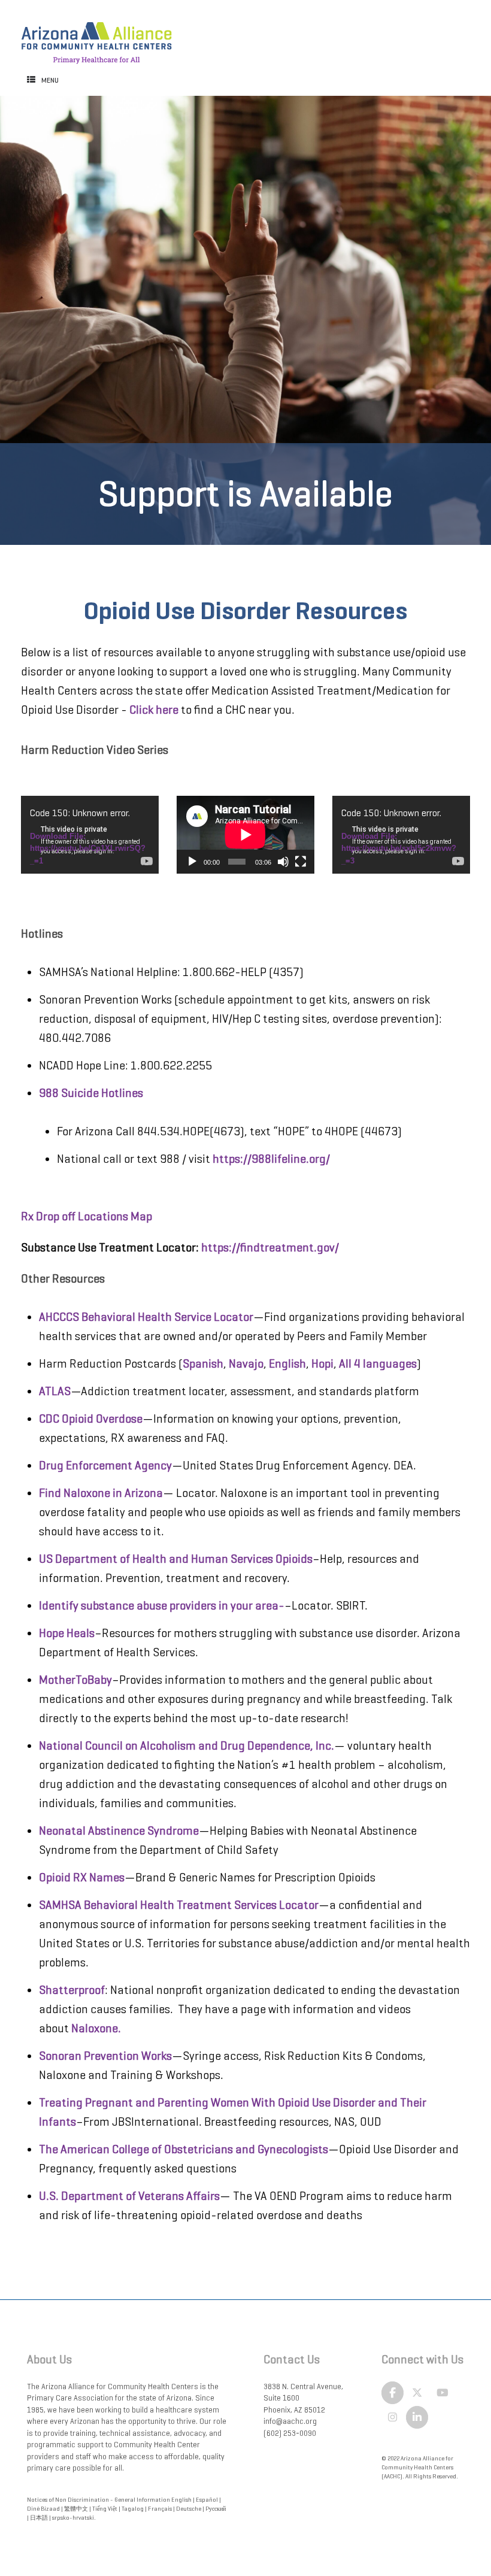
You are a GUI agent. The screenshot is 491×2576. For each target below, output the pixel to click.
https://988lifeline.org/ (271, 1159)
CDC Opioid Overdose (91, 1419)
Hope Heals (67, 1633)
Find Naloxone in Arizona (101, 1493)
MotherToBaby (75, 1680)
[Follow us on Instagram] (393, 2417)
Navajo (246, 1364)
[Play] (192, 862)
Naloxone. (96, 2028)
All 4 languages (378, 1364)
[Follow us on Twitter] (417, 2393)
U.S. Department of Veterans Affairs (129, 2196)
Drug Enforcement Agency (105, 1466)
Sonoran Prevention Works (105, 2056)
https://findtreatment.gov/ (271, 1248)
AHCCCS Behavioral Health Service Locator (146, 1317)
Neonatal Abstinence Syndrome (119, 1831)
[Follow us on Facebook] (393, 2393)
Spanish (203, 1364)
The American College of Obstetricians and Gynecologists (184, 2149)
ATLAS (55, 1391)
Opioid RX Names (82, 1878)
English (286, 1364)
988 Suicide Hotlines (91, 1093)
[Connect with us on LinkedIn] (417, 2417)
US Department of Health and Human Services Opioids (176, 1559)
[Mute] (283, 862)
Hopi (322, 1364)
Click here (154, 710)
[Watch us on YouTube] (442, 2393)
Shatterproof (72, 1990)
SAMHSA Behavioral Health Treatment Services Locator (179, 1905)
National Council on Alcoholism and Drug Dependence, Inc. (187, 1746)
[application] (90, 834)
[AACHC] (96, 37)
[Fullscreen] (301, 862)
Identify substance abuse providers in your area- (162, 1606)
